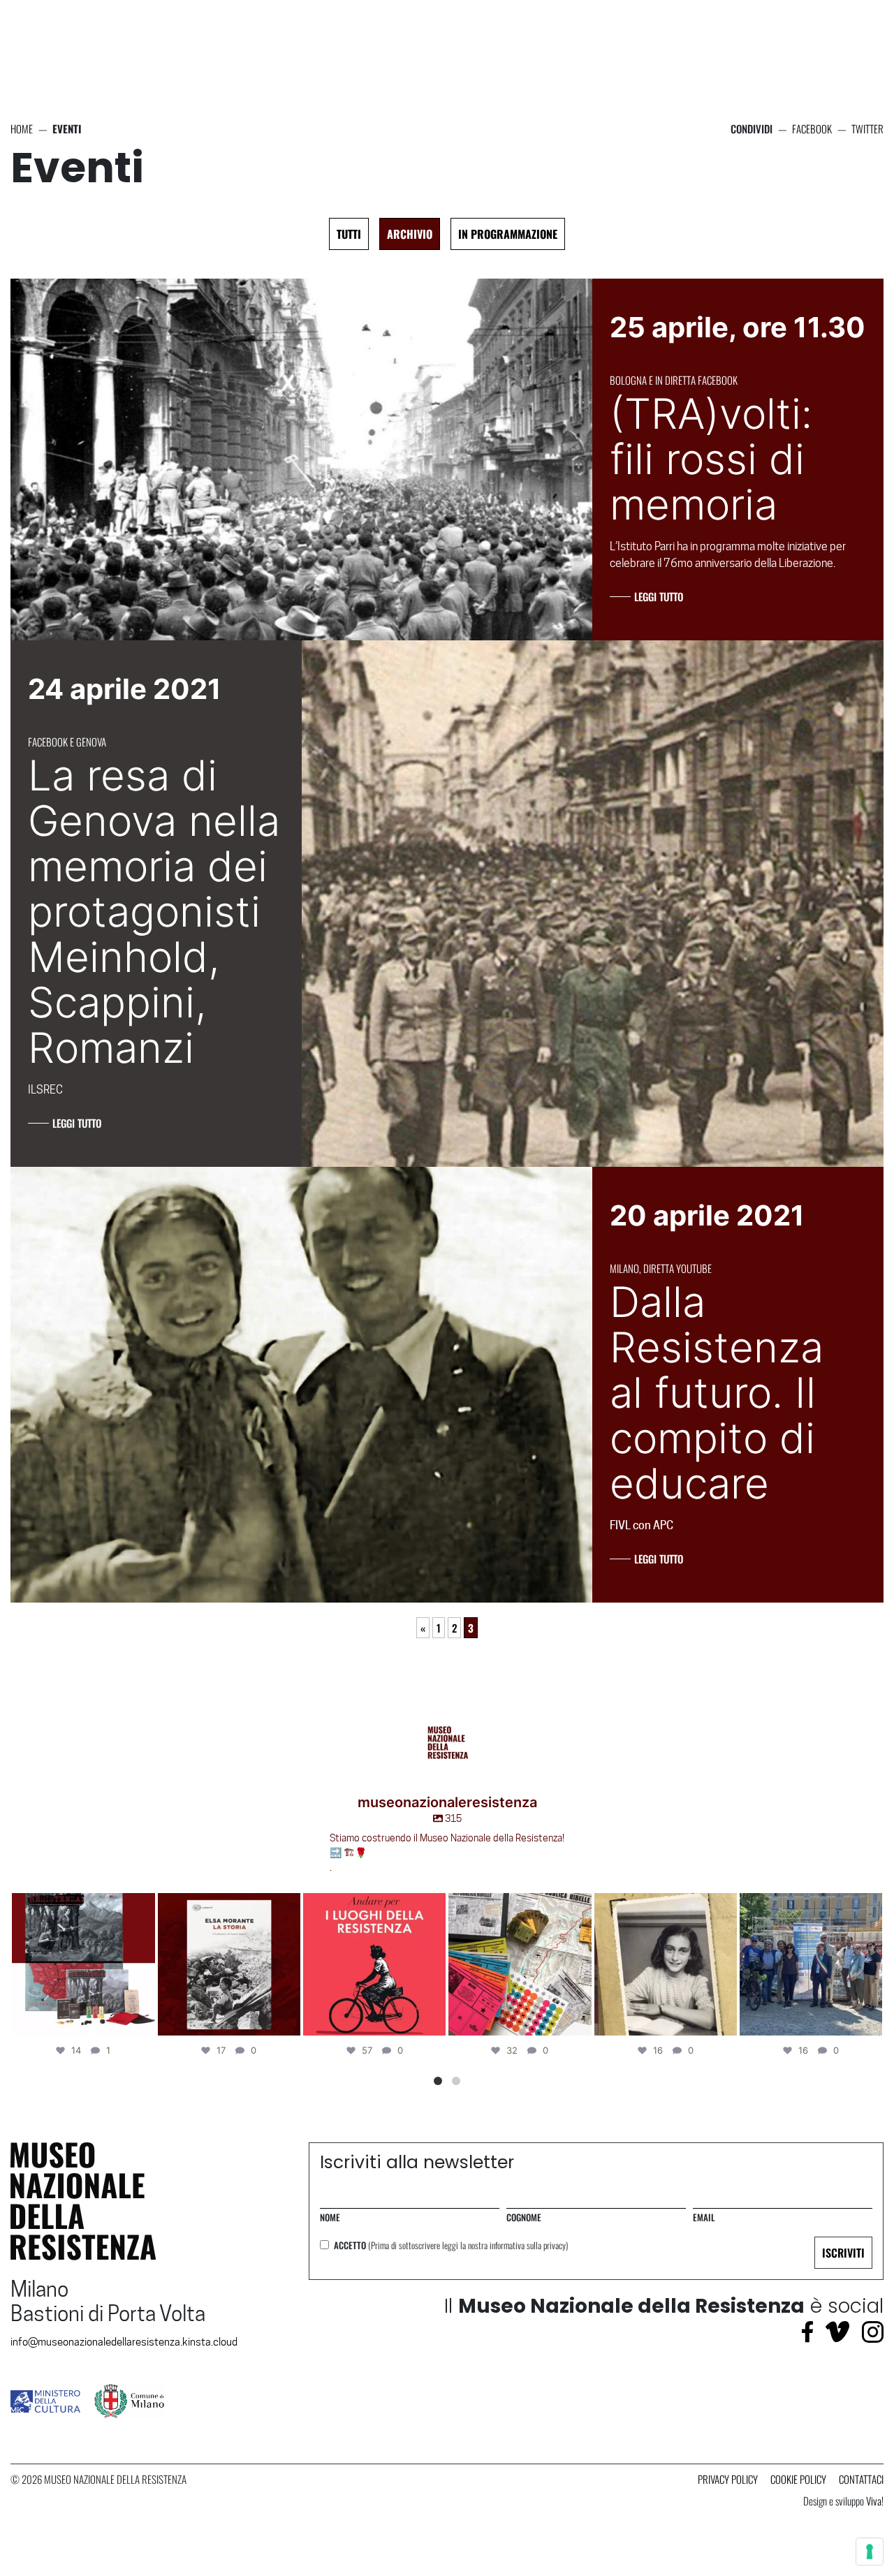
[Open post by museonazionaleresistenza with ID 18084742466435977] (666, 1964)
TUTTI (349, 234)
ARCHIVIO (410, 234)
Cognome (524, 2217)
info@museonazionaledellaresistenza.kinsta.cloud (124, 2342)
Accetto (451, 2245)
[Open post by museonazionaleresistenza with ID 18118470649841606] (84, 1964)
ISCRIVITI (843, 2253)
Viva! (875, 2501)
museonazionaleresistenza (82, 1906)
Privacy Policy (728, 2479)
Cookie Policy (798, 2479)
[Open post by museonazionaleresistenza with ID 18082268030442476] (811, 1964)
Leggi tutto (659, 596)
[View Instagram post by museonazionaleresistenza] (142, 2023)
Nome (330, 2217)
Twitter (867, 128)
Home (22, 128)
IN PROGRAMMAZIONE (508, 234)
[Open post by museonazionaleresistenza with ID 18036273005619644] (520, 1964)
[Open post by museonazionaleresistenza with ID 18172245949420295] (374, 1964)
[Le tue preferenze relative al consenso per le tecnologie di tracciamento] (870, 2552)
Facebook (812, 128)
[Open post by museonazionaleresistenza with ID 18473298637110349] (229, 1964)
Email (704, 2217)
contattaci (861, 2479)
